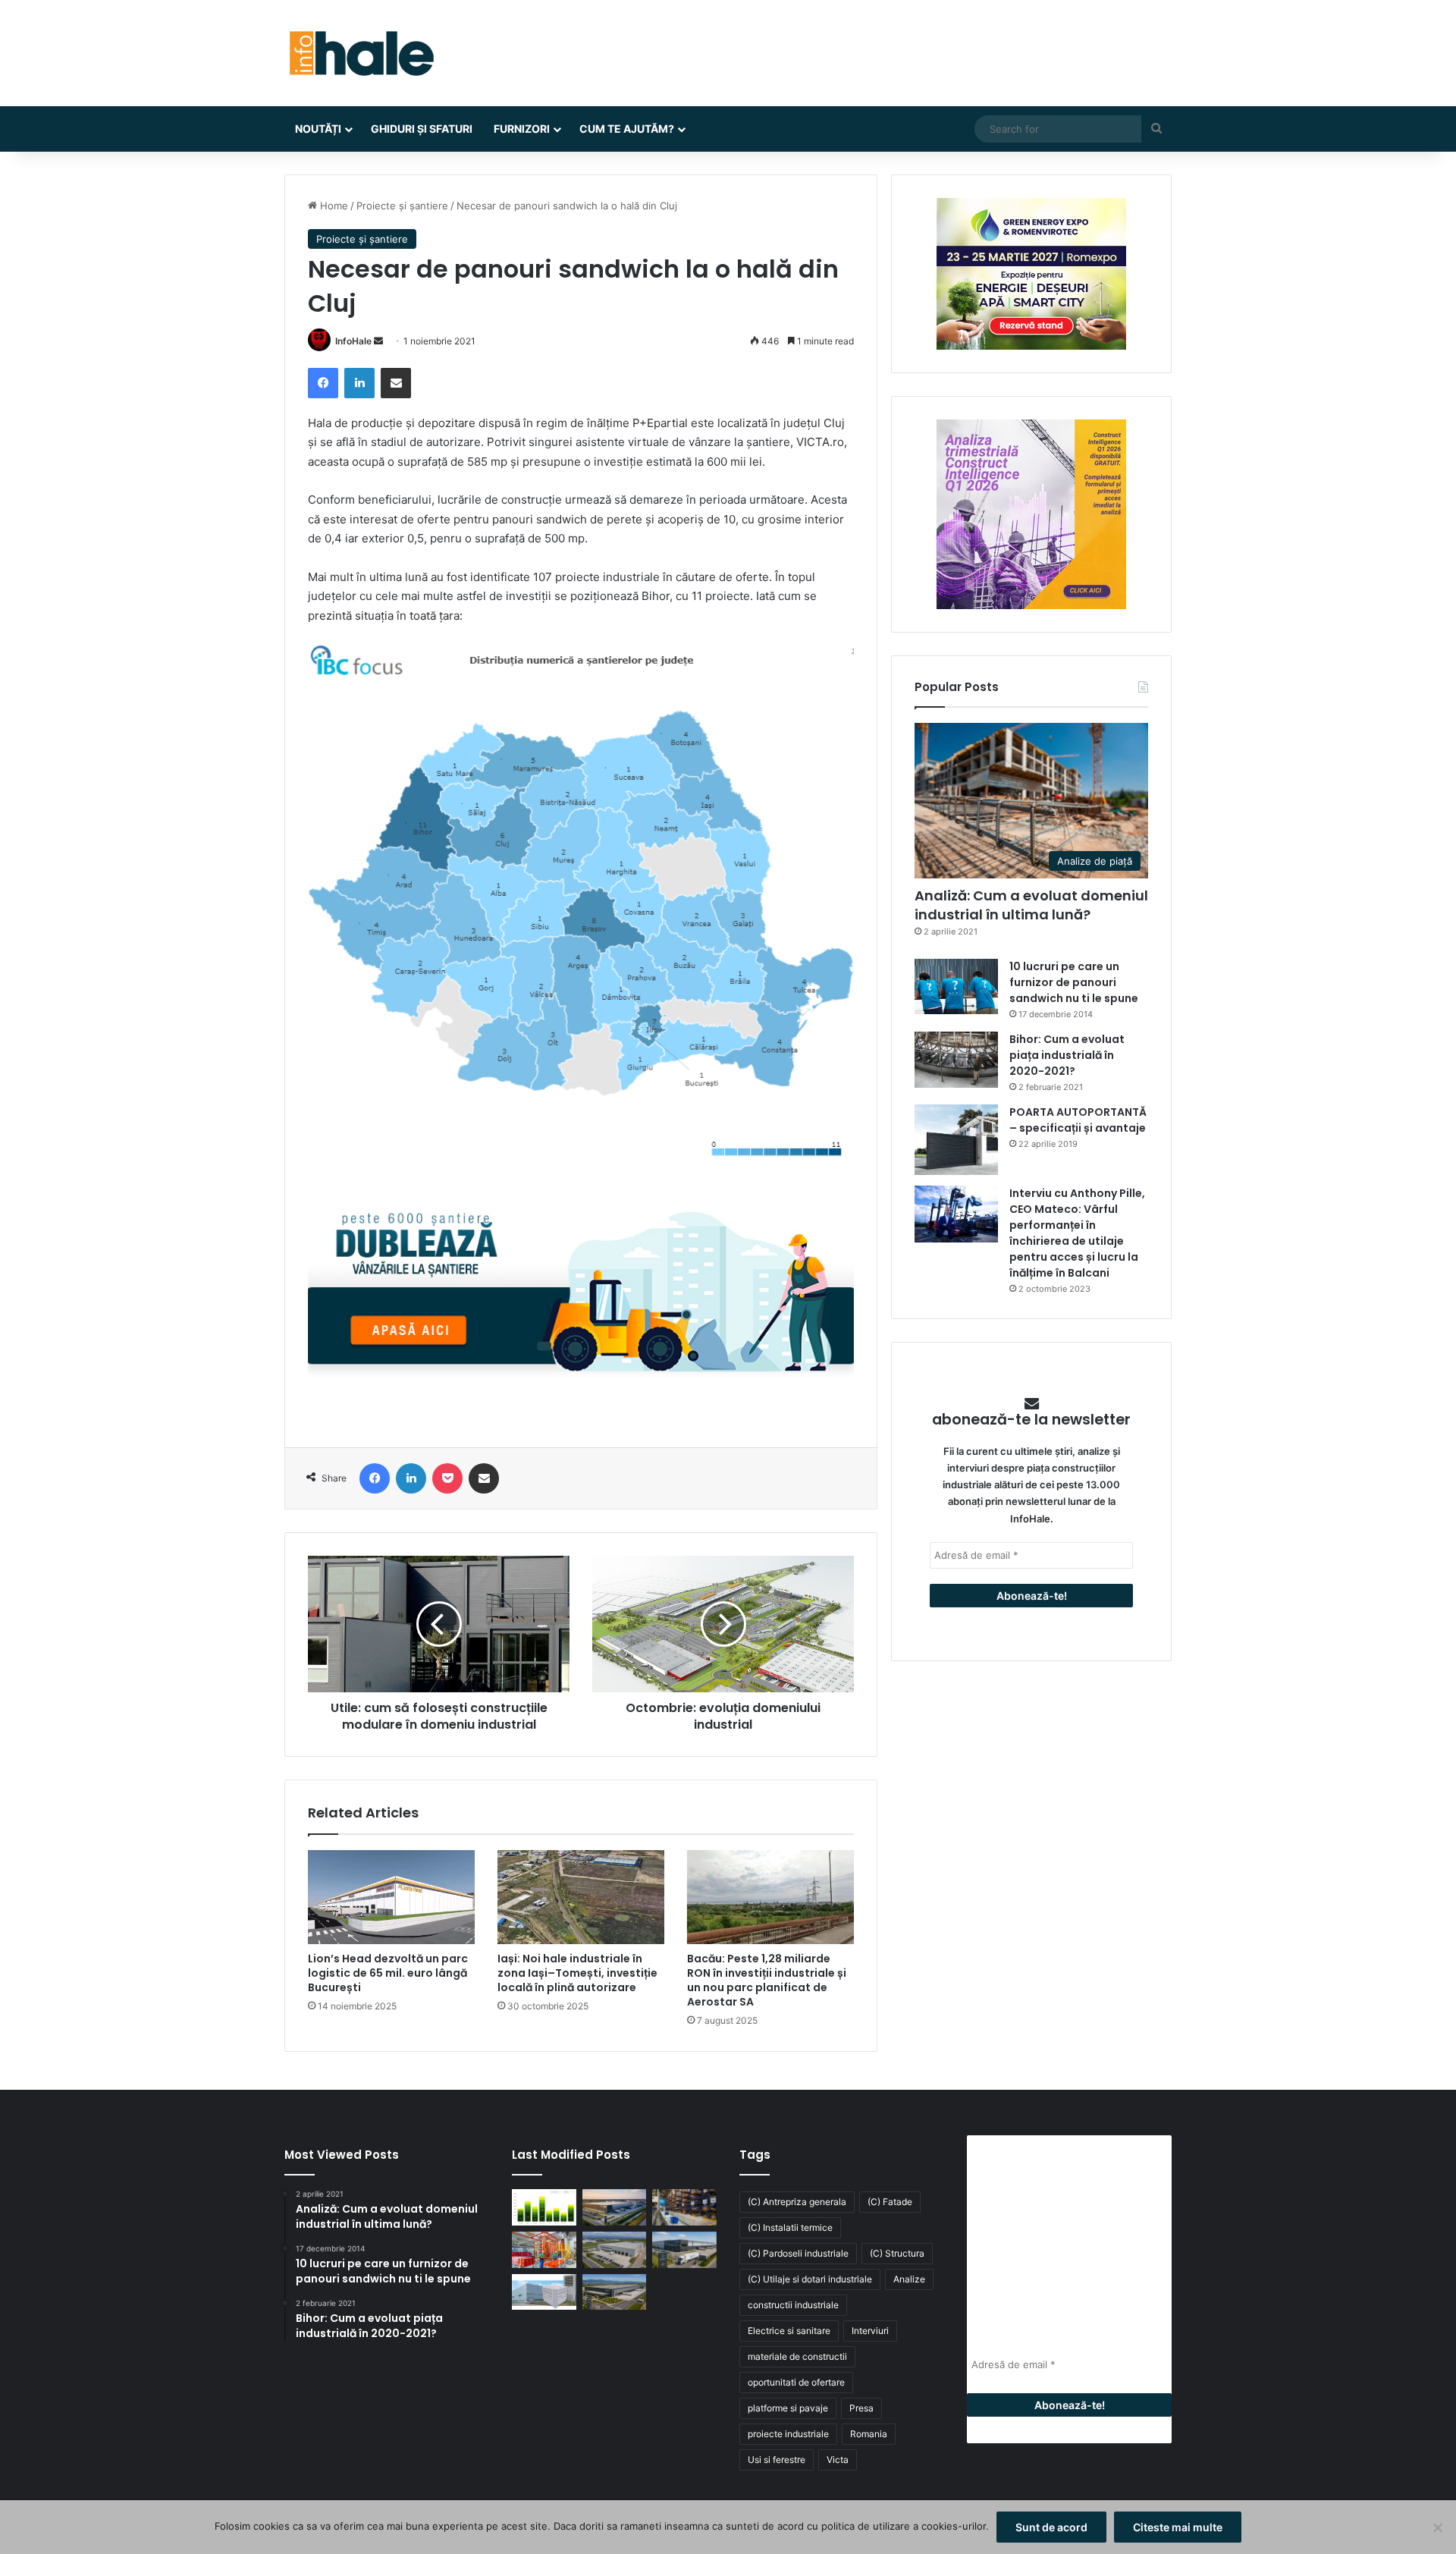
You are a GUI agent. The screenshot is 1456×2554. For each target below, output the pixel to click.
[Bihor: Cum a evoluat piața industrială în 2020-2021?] (956, 1059)
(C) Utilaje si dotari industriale (810, 2279)
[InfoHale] (360, 53)
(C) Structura (897, 2253)
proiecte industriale (788, 2434)
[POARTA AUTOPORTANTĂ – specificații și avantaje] (956, 1140)
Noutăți (318, 129)
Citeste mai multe (1178, 2527)
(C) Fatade (890, 2202)
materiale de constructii (797, 2356)
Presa (861, 2408)
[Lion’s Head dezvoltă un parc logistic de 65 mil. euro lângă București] (391, 1897)
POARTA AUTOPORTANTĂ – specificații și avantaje (1078, 1120)
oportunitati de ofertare (796, 2382)
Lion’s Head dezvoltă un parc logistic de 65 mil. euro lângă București (388, 1973)
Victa (838, 2460)
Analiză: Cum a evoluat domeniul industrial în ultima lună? (1031, 905)
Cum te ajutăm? (627, 129)
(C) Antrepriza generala (797, 2202)
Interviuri (870, 2331)
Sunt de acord (1051, 2527)
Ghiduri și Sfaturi (422, 129)
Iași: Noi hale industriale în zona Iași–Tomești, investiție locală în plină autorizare (577, 1973)
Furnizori (522, 129)
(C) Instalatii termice (790, 2227)
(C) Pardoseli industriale (798, 2253)
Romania (869, 2434)
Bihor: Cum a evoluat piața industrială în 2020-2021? (1067, 1055)
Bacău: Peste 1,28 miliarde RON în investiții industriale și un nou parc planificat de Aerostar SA (767, 1980)
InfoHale (353, 341)
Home (333, 206)
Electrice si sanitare (789, 2331)
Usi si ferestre (777, 2460)
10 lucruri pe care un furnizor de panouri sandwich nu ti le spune (1074, 982)
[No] (1437, 2527)
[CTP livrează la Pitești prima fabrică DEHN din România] (615, 2250)
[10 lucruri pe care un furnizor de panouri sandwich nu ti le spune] (956, 986)
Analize (909, 2279)
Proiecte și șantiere (402, 206)
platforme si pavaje (788, 2408)
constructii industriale (793, 2305)
